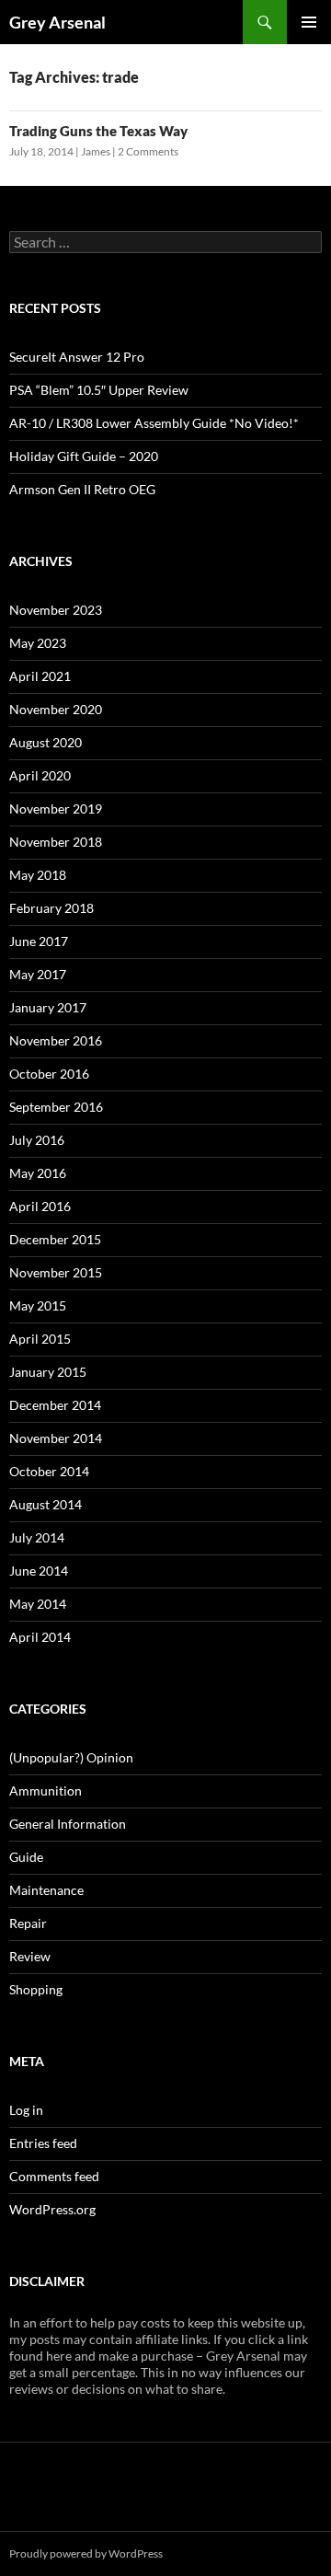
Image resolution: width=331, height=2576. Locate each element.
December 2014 (55, 1405)
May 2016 (38, 1173)
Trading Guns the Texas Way (98, 131)
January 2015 (48, 1372)
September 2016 (56, 1107)
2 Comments (148, 151)
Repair (28, 1923)
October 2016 (49, 1074)
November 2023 (56, 610)
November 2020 (56, 709)
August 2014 (46, 1504)
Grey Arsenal (57, 22)
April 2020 (40, 775)
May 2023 (38, 643)
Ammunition (46, 1790)
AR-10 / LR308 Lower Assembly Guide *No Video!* (154, 423)
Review (30, 1956)
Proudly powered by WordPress (86, 2553)
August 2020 (46, 742)
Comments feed (54, 2176)
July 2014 (37, 1537)
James (96, 151)
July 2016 (37, 1140)
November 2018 (56, 842)
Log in (26, 2110)
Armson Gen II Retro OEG (82, 489)
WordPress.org (52, 2209)
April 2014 (40, 1637)
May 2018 (38, 875)
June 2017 (39, 941)
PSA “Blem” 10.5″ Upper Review (99, 390)
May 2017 (38, 974)
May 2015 (38, 1305)
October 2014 (49, 1471)
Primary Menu (309, 22)
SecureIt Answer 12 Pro (77, 357)
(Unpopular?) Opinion (71, 1757)
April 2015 (40, 1339)
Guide (26, 1857)
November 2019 (56, 809)
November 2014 (56, 1438)
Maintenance (46, 1890)
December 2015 (55, 1239)
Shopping (36, 1989)
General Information (68, 1824)
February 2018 (51, 908)
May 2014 (38, 1604)
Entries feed (43, 2143)
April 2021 (40, 676)
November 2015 (56, 1272)
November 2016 (56, 1040)
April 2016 (40, 1206)
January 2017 (48, 1007)
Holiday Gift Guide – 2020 (84, 456)
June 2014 (39, 1571)
